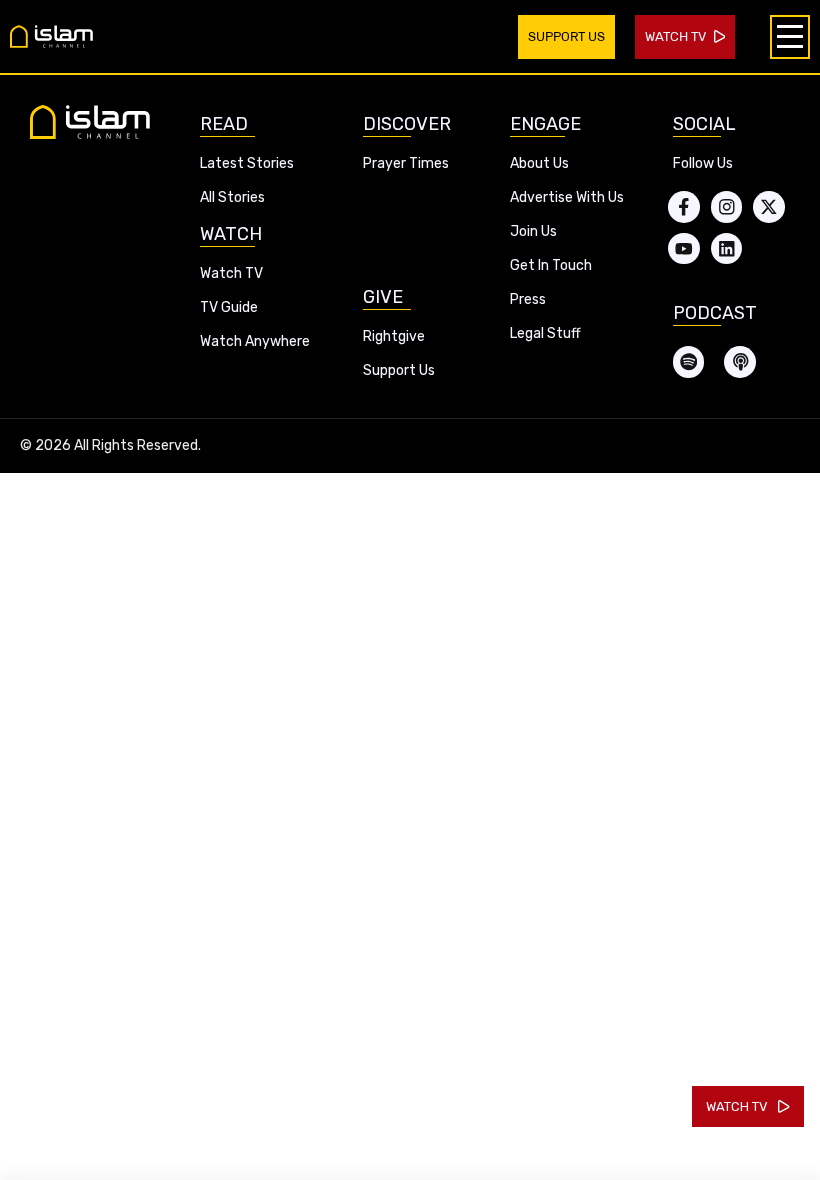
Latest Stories (247, 163)
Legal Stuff (545, 333)
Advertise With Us (567, 197)
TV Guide (229, 307)
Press (528, 299)
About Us (539, 163)
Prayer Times (406, 163)
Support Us (399, 370)
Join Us (533, 231)
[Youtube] (684, 249)
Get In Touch (551, 265)
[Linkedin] (727, 249)
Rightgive (394, 336)
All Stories (232, 197)
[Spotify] (689, 362)
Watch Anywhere (255, 341)
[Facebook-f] (684, 207)
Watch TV (231, 273)
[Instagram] (727, 207)
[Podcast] (740, 362)
